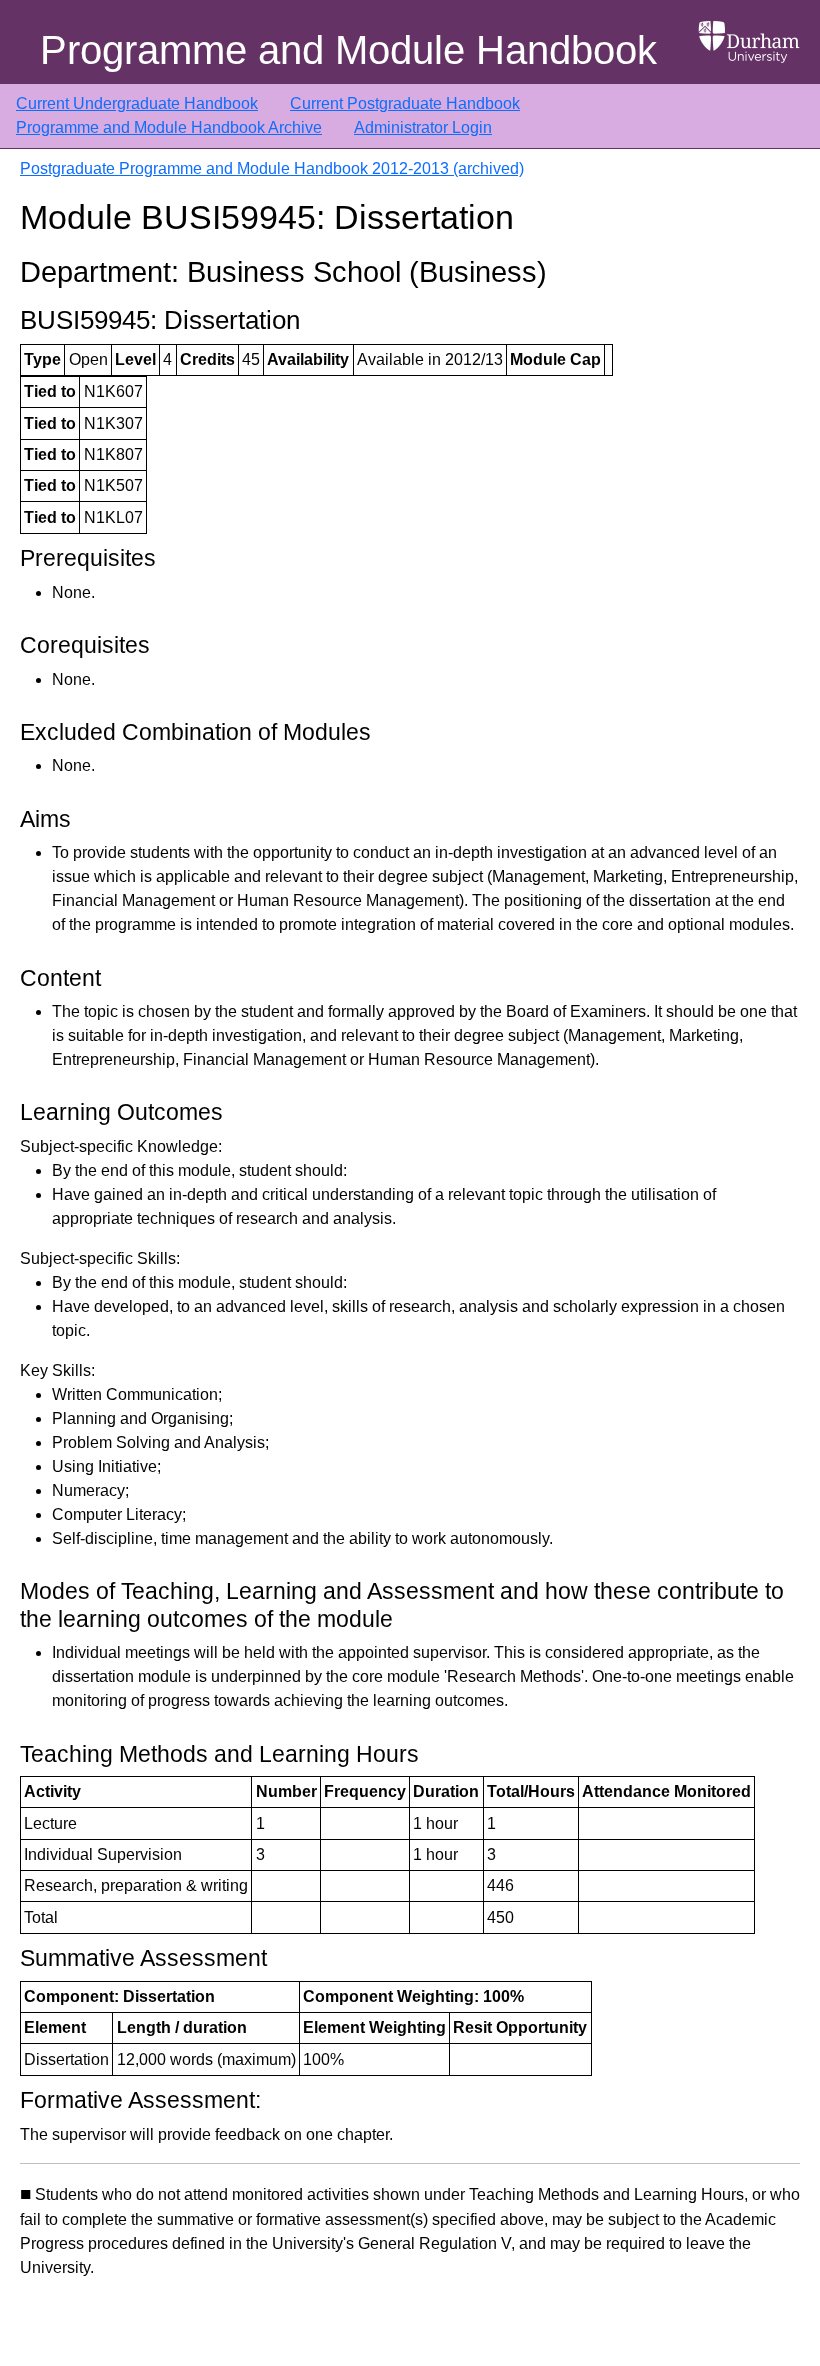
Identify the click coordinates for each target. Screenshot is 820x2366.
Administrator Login (423, 127)
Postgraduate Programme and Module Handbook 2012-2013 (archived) (272, 168)
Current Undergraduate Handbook (137, 103)
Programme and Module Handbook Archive (169, 127)
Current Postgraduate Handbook (405, 103)
